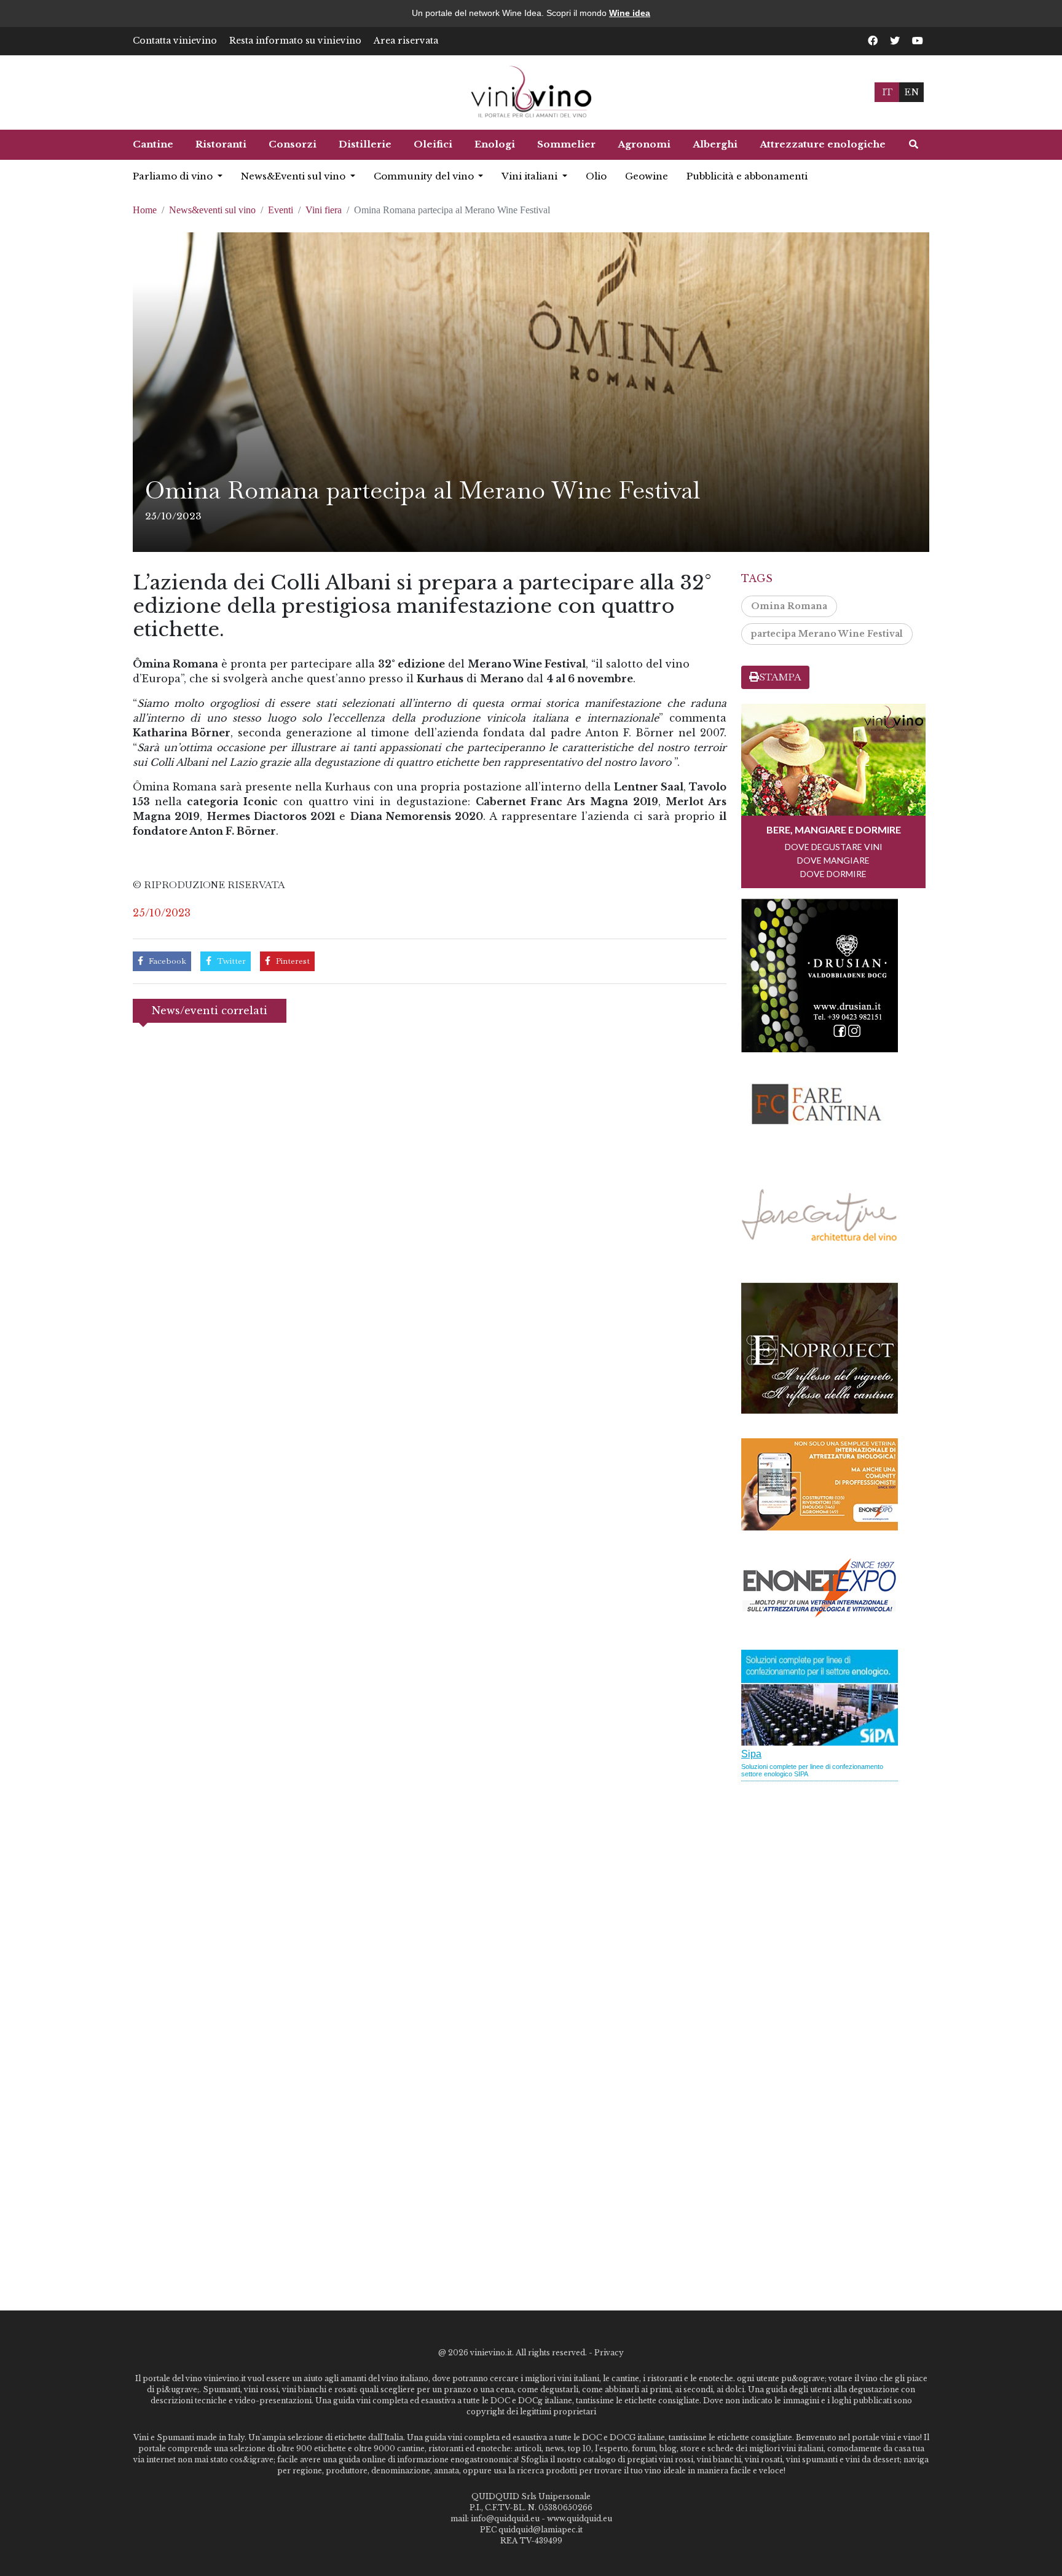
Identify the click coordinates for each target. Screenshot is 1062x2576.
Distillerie (365, 144)
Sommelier (566, 144)
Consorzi (293, 144)
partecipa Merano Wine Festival (827, 634)
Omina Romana (789, 606)
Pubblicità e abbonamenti (747, 176)
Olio (596, 176)
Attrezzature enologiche (823, 144)
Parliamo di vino (174, 176)
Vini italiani (531, 176)
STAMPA (780, 677)
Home (145, 210)
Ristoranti (221, 144)
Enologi (495, 144)
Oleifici (433, 144)
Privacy (609, 2353)
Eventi (281, 210)
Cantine (153, 144)
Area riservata (406, 41)
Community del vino (425, 176)
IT (887, 92)
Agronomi (644, 144)
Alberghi (715, 144)
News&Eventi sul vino (294, 176)
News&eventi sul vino (212, 210)
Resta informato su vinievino (295, 41)
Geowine (647, 176)
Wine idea (630, 13)
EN (911, 92)
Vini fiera (324, 210)
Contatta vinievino (175, 41)
